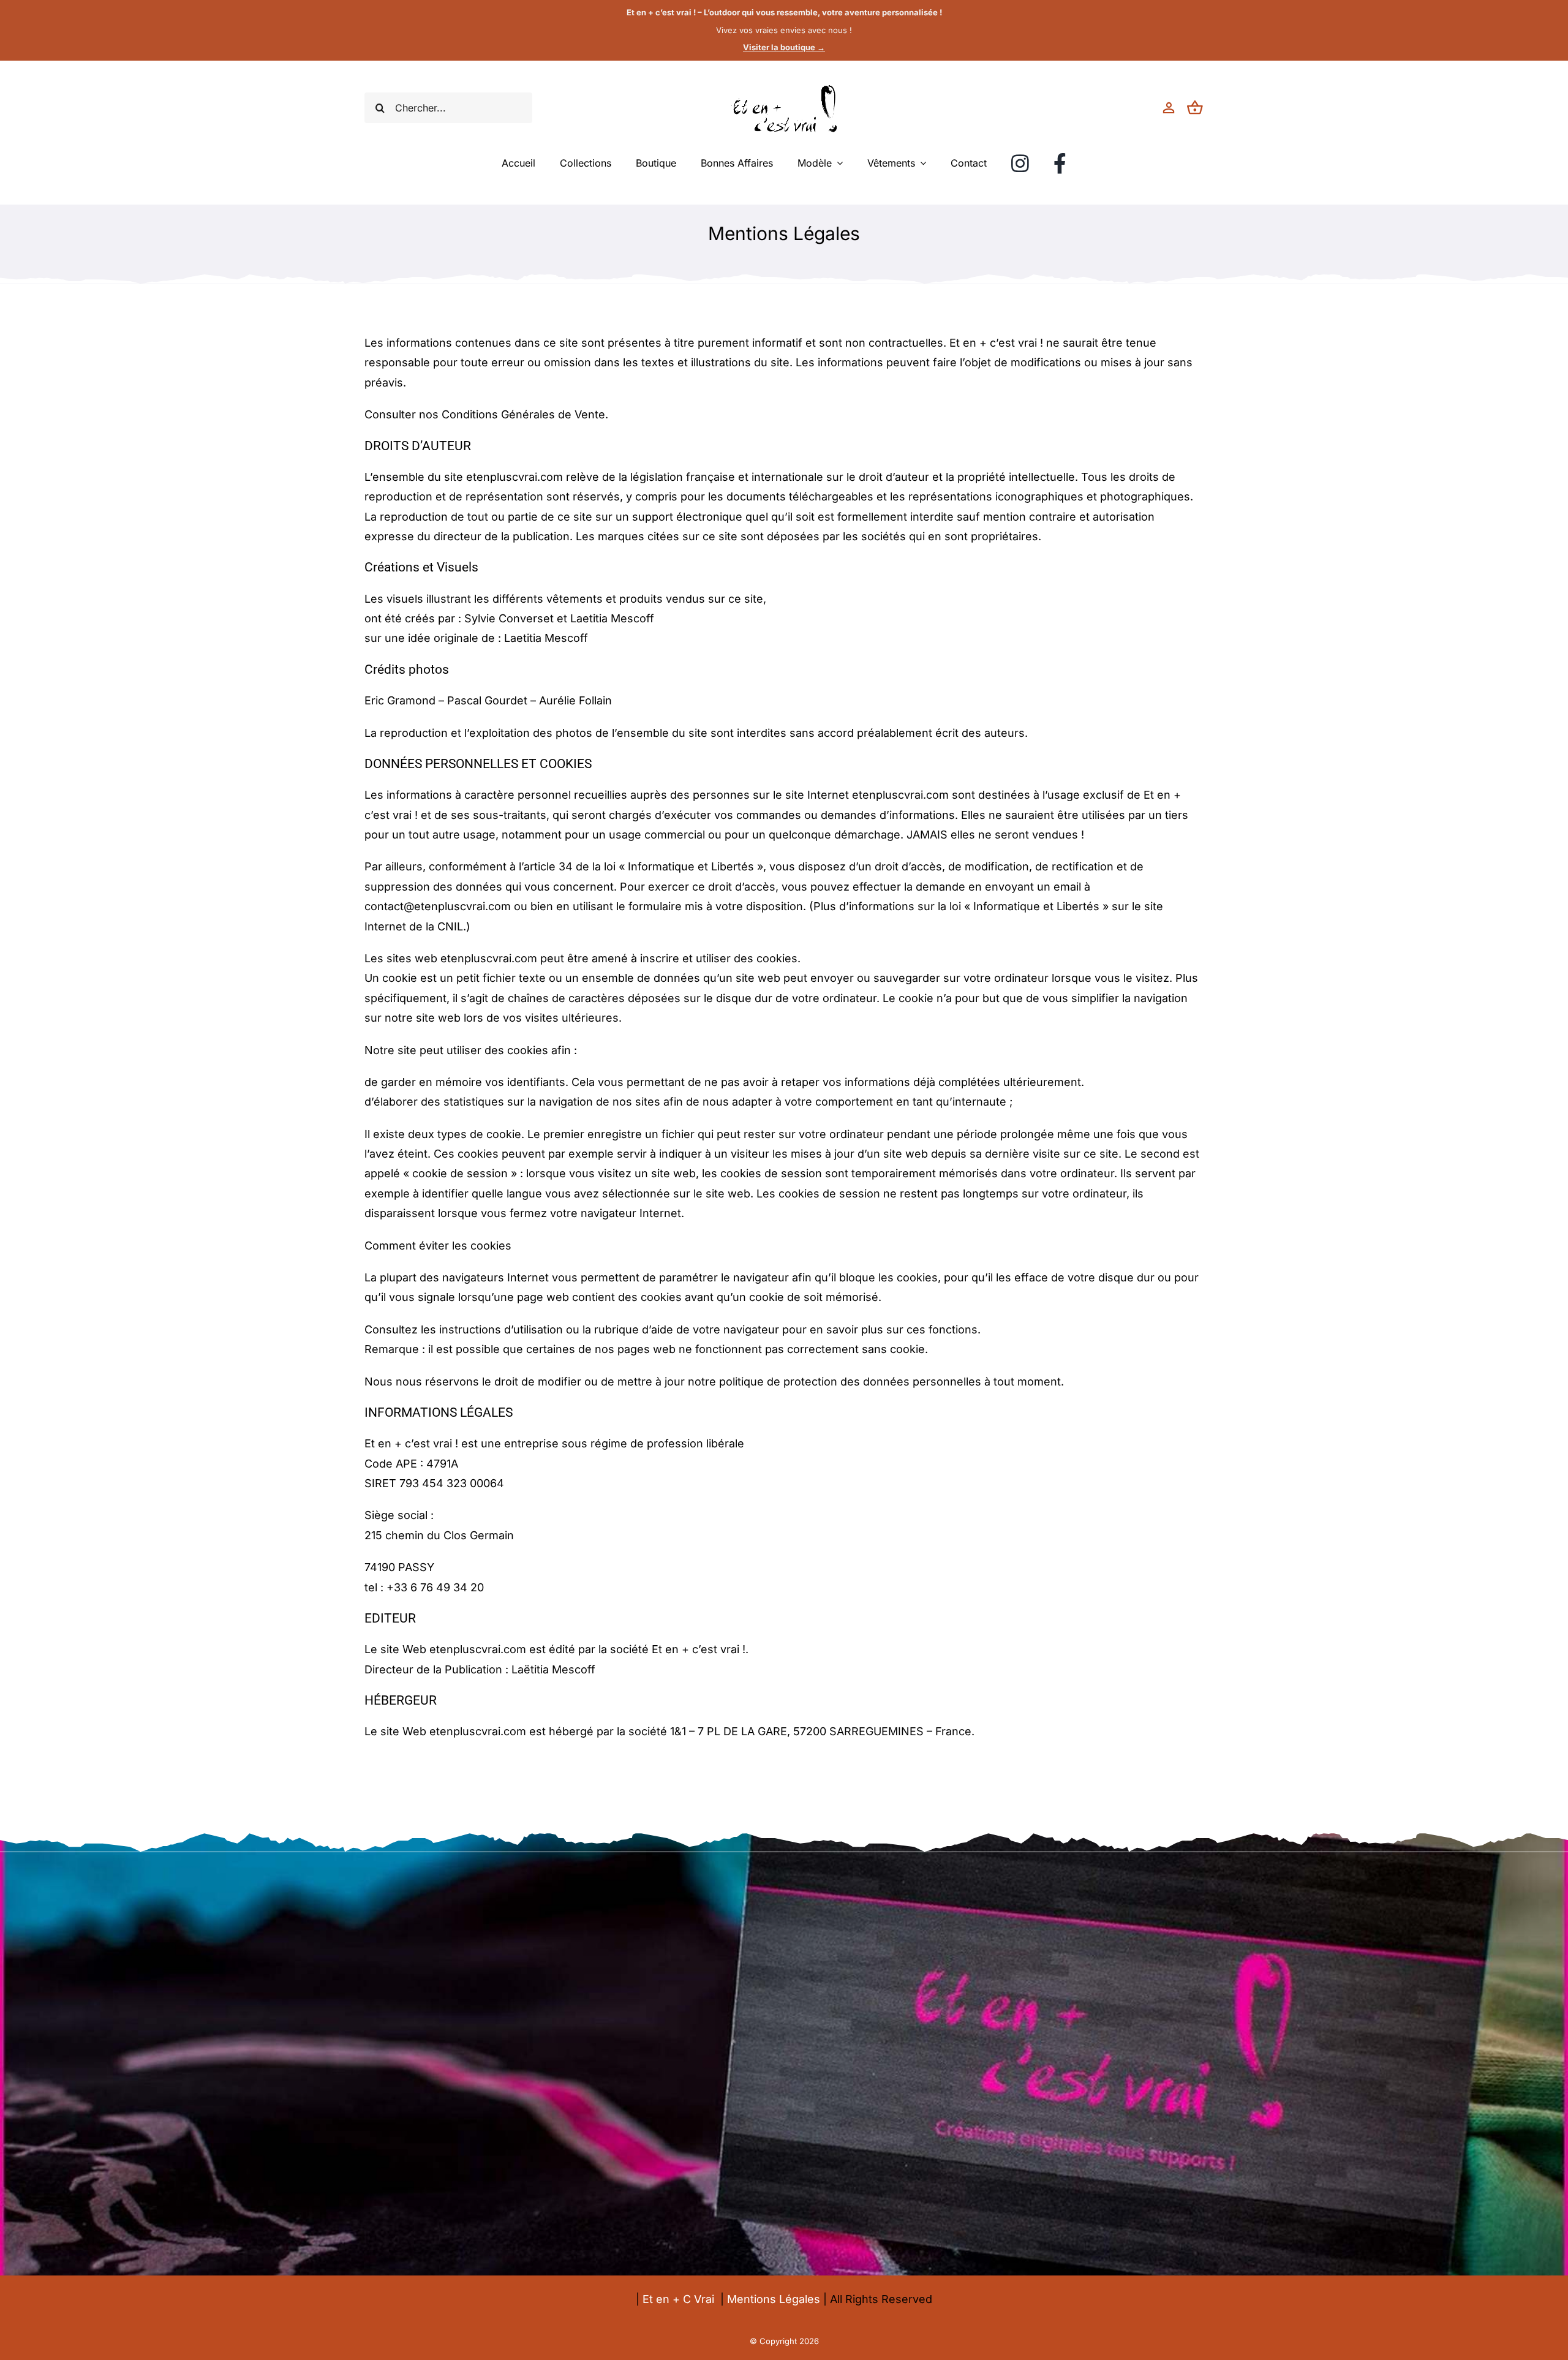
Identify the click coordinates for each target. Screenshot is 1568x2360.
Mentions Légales (774, 2299)
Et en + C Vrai (678, 2299)
